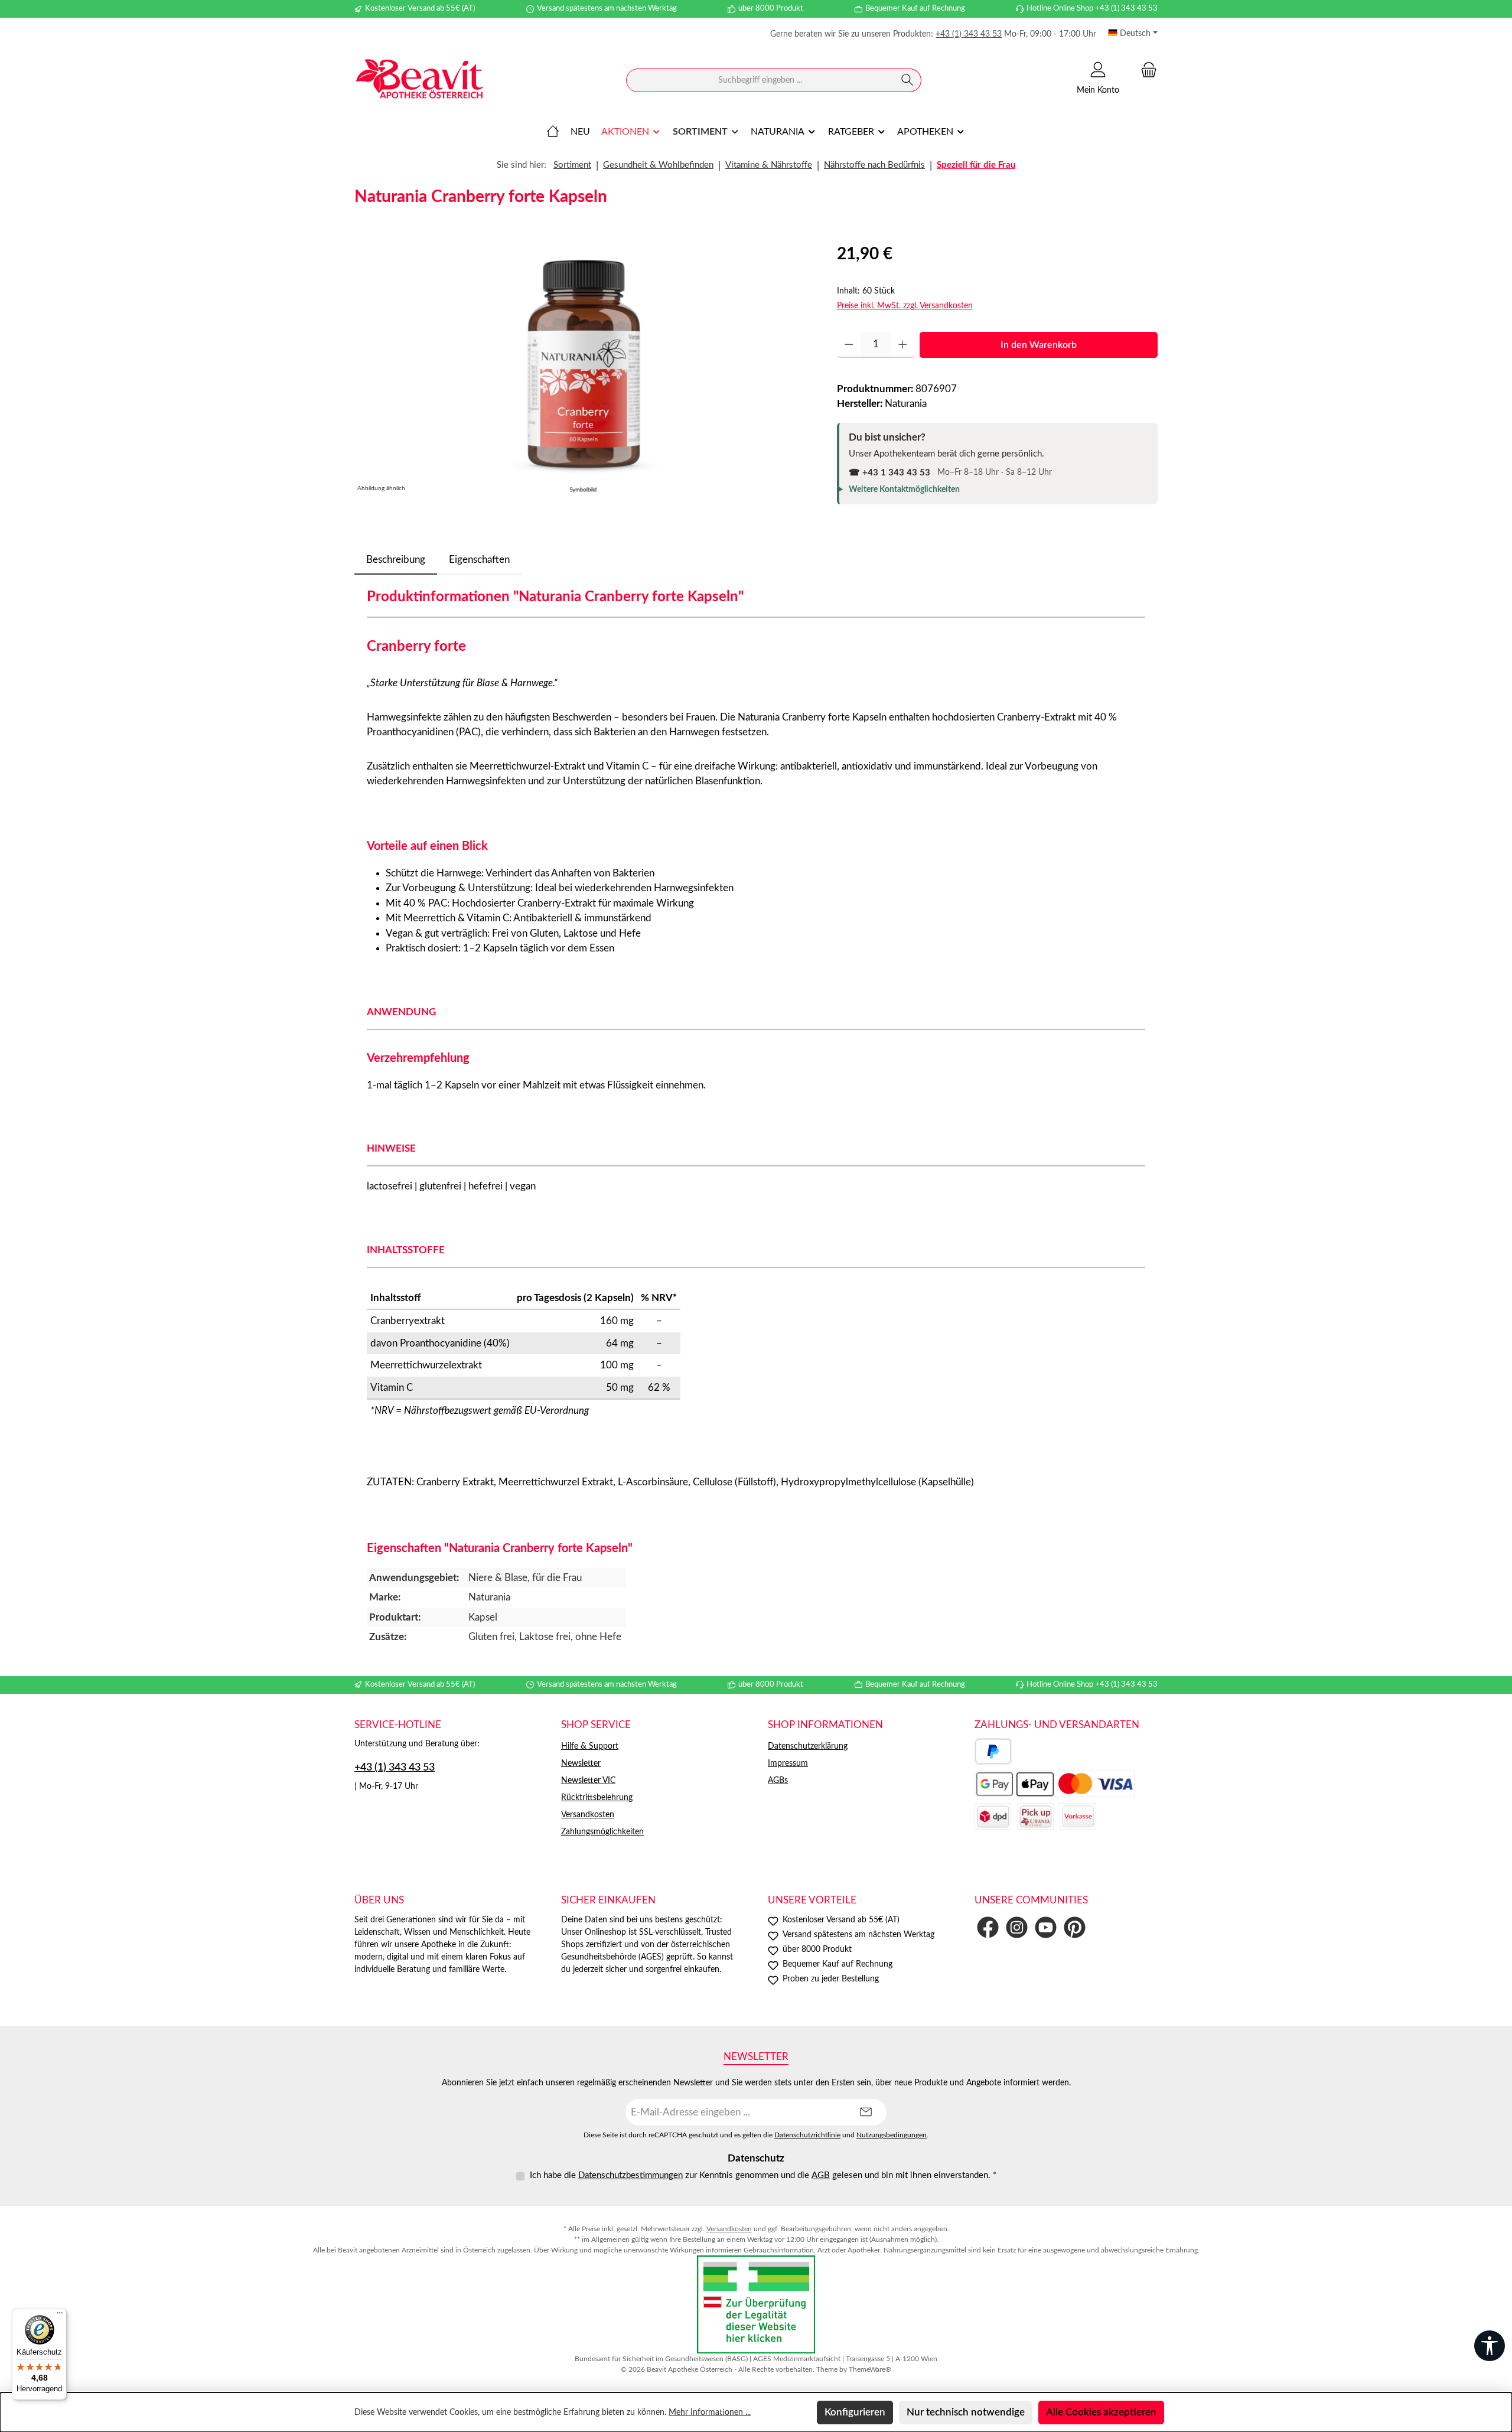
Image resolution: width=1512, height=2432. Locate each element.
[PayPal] (993, 1751)
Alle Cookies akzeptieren (1101, 2412)
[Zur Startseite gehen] (419, 81)
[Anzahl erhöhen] (903, 345)
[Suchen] (907, 80)
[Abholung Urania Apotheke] (1035, 1816)
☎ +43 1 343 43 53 (889, 473)
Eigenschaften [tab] (479, 560)
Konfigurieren (855, 2412)
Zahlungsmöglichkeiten (602, 1832)
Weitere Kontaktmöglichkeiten (904, 490)
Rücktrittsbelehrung (597, 1798)
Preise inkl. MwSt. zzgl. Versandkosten (905, 306)
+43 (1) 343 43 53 (969, 34)
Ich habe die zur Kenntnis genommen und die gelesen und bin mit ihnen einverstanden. (763, 2175)
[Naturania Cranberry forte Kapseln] (584, 369)
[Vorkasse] (1078, 1816)
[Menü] (60, 2316)
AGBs (778, 1781)
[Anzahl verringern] (849, 345)
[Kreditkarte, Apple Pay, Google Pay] (1055, 1784)
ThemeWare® (870, 2369)
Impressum (788, 1763)
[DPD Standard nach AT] (993, 1816)
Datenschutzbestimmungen (630, 2175)
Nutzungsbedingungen (892, 2135)
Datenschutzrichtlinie (807, 2135)
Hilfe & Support (590, 1746)
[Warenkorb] (1145, 70)
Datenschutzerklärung (808, 1746)
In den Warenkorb (1039, 345)
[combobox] (760, 80)
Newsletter (581, 1763)
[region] (584, 369)
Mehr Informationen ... (710, 2413)
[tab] (396, 560)
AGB (821, 2175)
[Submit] (866, 2112)
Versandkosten (588, 1815)
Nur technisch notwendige (966, 2412)
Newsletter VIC (588, 1781)
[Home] (553, 132)
